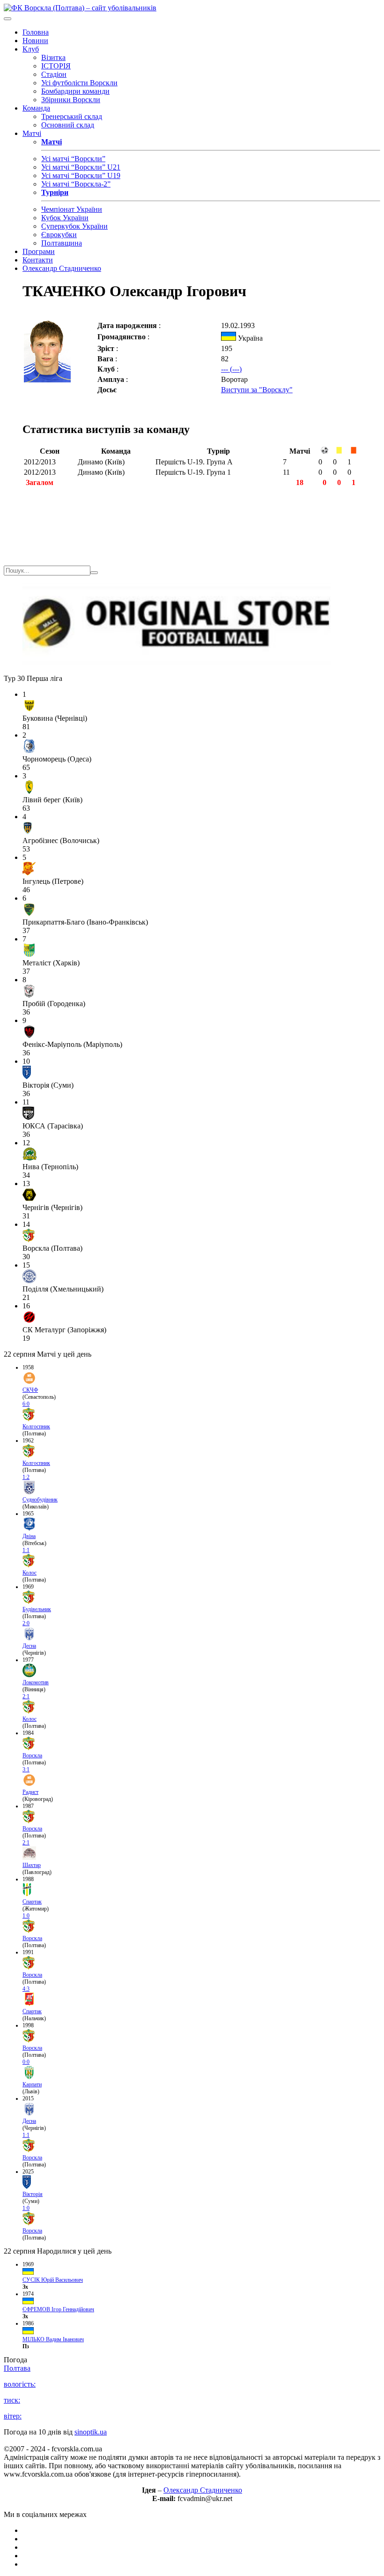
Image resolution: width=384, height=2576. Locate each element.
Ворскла (32, 1755)
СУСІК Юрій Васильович (53, 2280)
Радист (30, 1792)
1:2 (26, 1477)
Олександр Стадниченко (62, 268)
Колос (30, 1573)
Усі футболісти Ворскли (79, 83)
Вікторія (33, 2194)
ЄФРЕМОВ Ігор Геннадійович (58, 2309)
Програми (39, 251)
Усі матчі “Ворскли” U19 (81, 175)
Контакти (38, 260)
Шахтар (32, 1865)
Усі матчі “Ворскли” (73, 159)
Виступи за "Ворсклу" (257, 390)
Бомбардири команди (75, 91)
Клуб (31, 49)
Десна (29, 1646)
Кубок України (65, 218)
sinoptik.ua (91, 2432)
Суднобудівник (40, 1500)
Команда (36, 108)
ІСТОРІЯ (56, 66)
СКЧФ (30, 1390)
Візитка (53, 57)
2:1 (26, 1696)
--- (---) (231, 369)
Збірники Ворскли (71, 100)
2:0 (26, 1623)
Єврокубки (59, 235)
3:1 (26, 1770)
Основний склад (68, 125)
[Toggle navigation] (7, 19)
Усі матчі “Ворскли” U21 (81, 167)
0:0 (26, 2062)
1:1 (26, 1550)
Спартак (32, 1902)
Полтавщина (62, 243)
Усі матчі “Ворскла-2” (76, 184)
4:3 (26, 1989)
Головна (36, 32)
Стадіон (54, 74)
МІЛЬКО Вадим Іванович (53, 2339)
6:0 (26, 1404)
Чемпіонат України (72, 209)
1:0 (26, 1916)
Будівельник (37, 1609)
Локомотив (36, 1682)
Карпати (32, 2084)
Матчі (32, 133)
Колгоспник (36, 1426)
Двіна (29, 1536)
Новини (35, 41)
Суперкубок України (74, 226)
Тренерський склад (72, 116)
